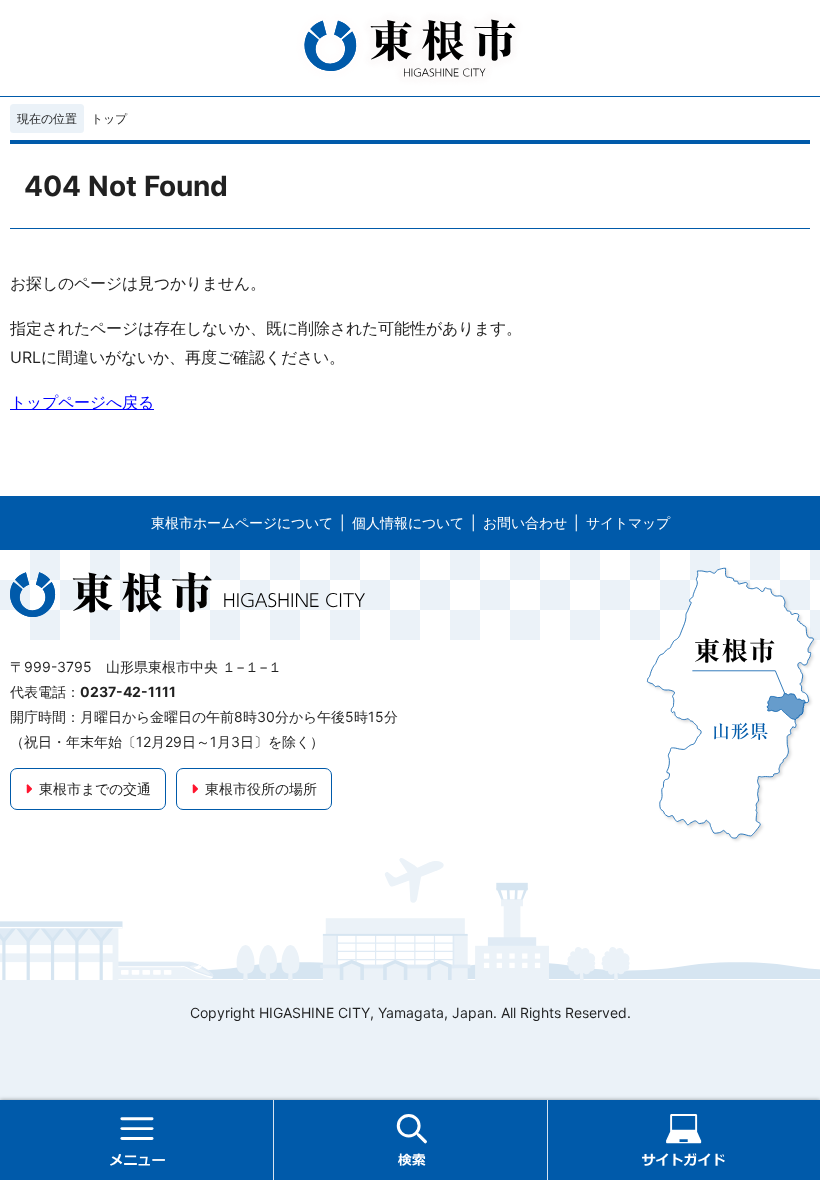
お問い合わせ (525, 522)
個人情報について (408, 522)
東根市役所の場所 (261, 788)
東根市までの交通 (95, 788)
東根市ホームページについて (242, 522)
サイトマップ (628, 522)
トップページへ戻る (82, 402)
